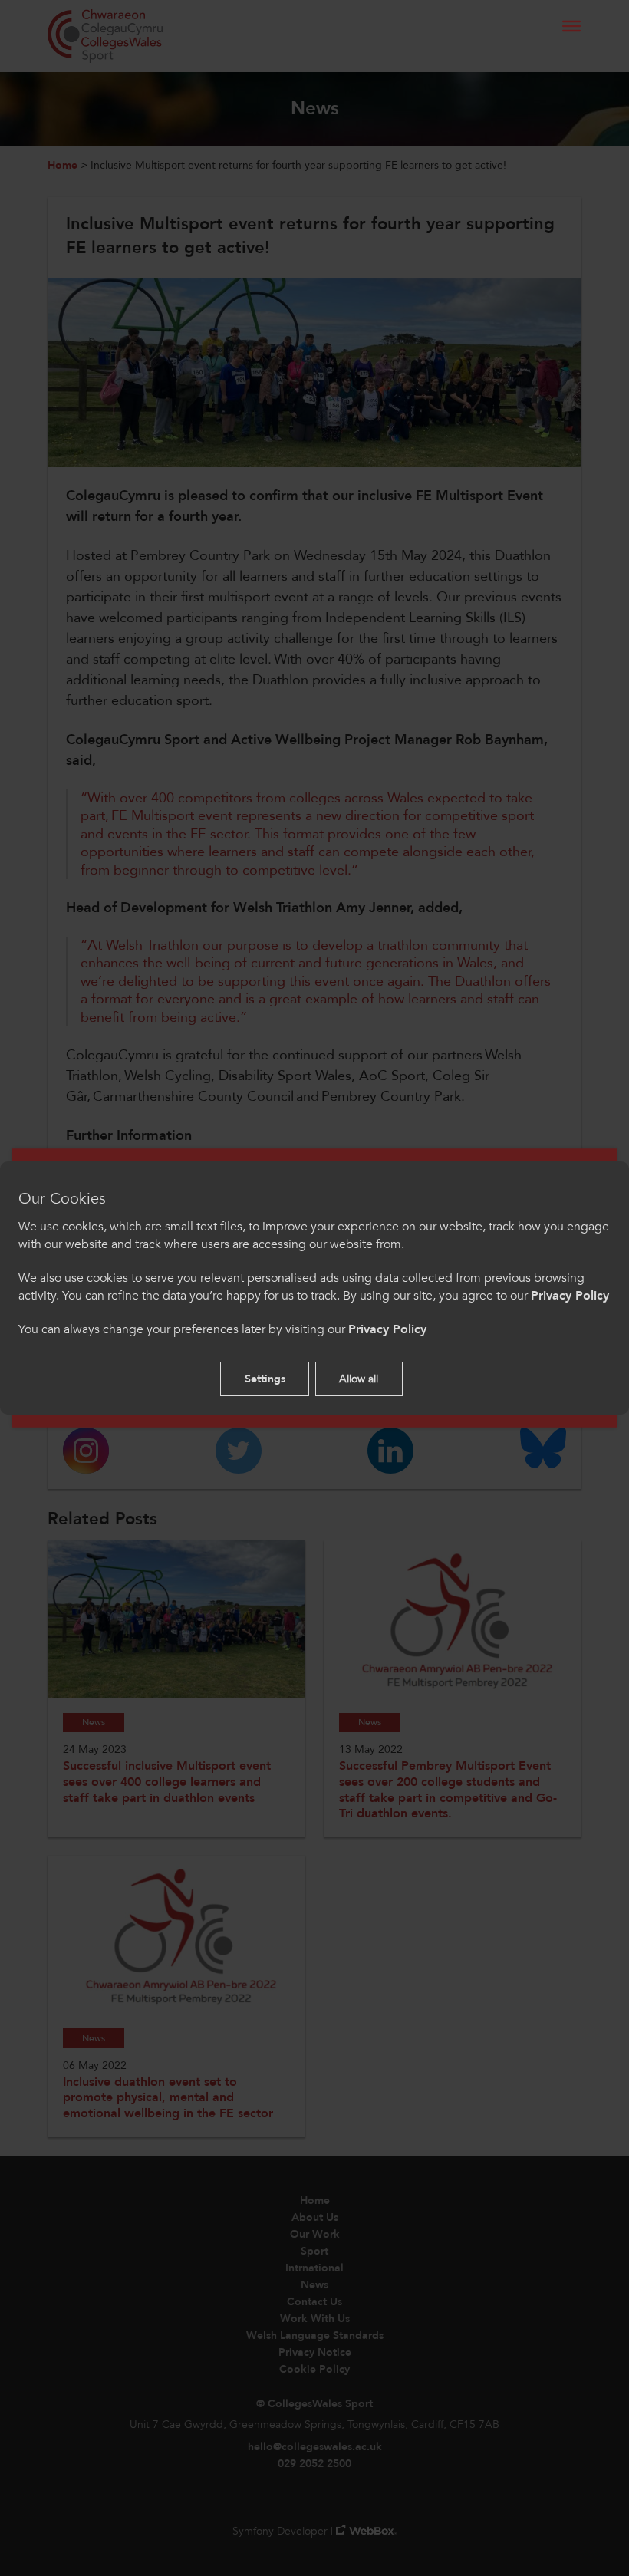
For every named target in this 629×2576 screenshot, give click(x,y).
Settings (265, 1379)
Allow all (359, 1379)
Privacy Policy (570, 1296)
